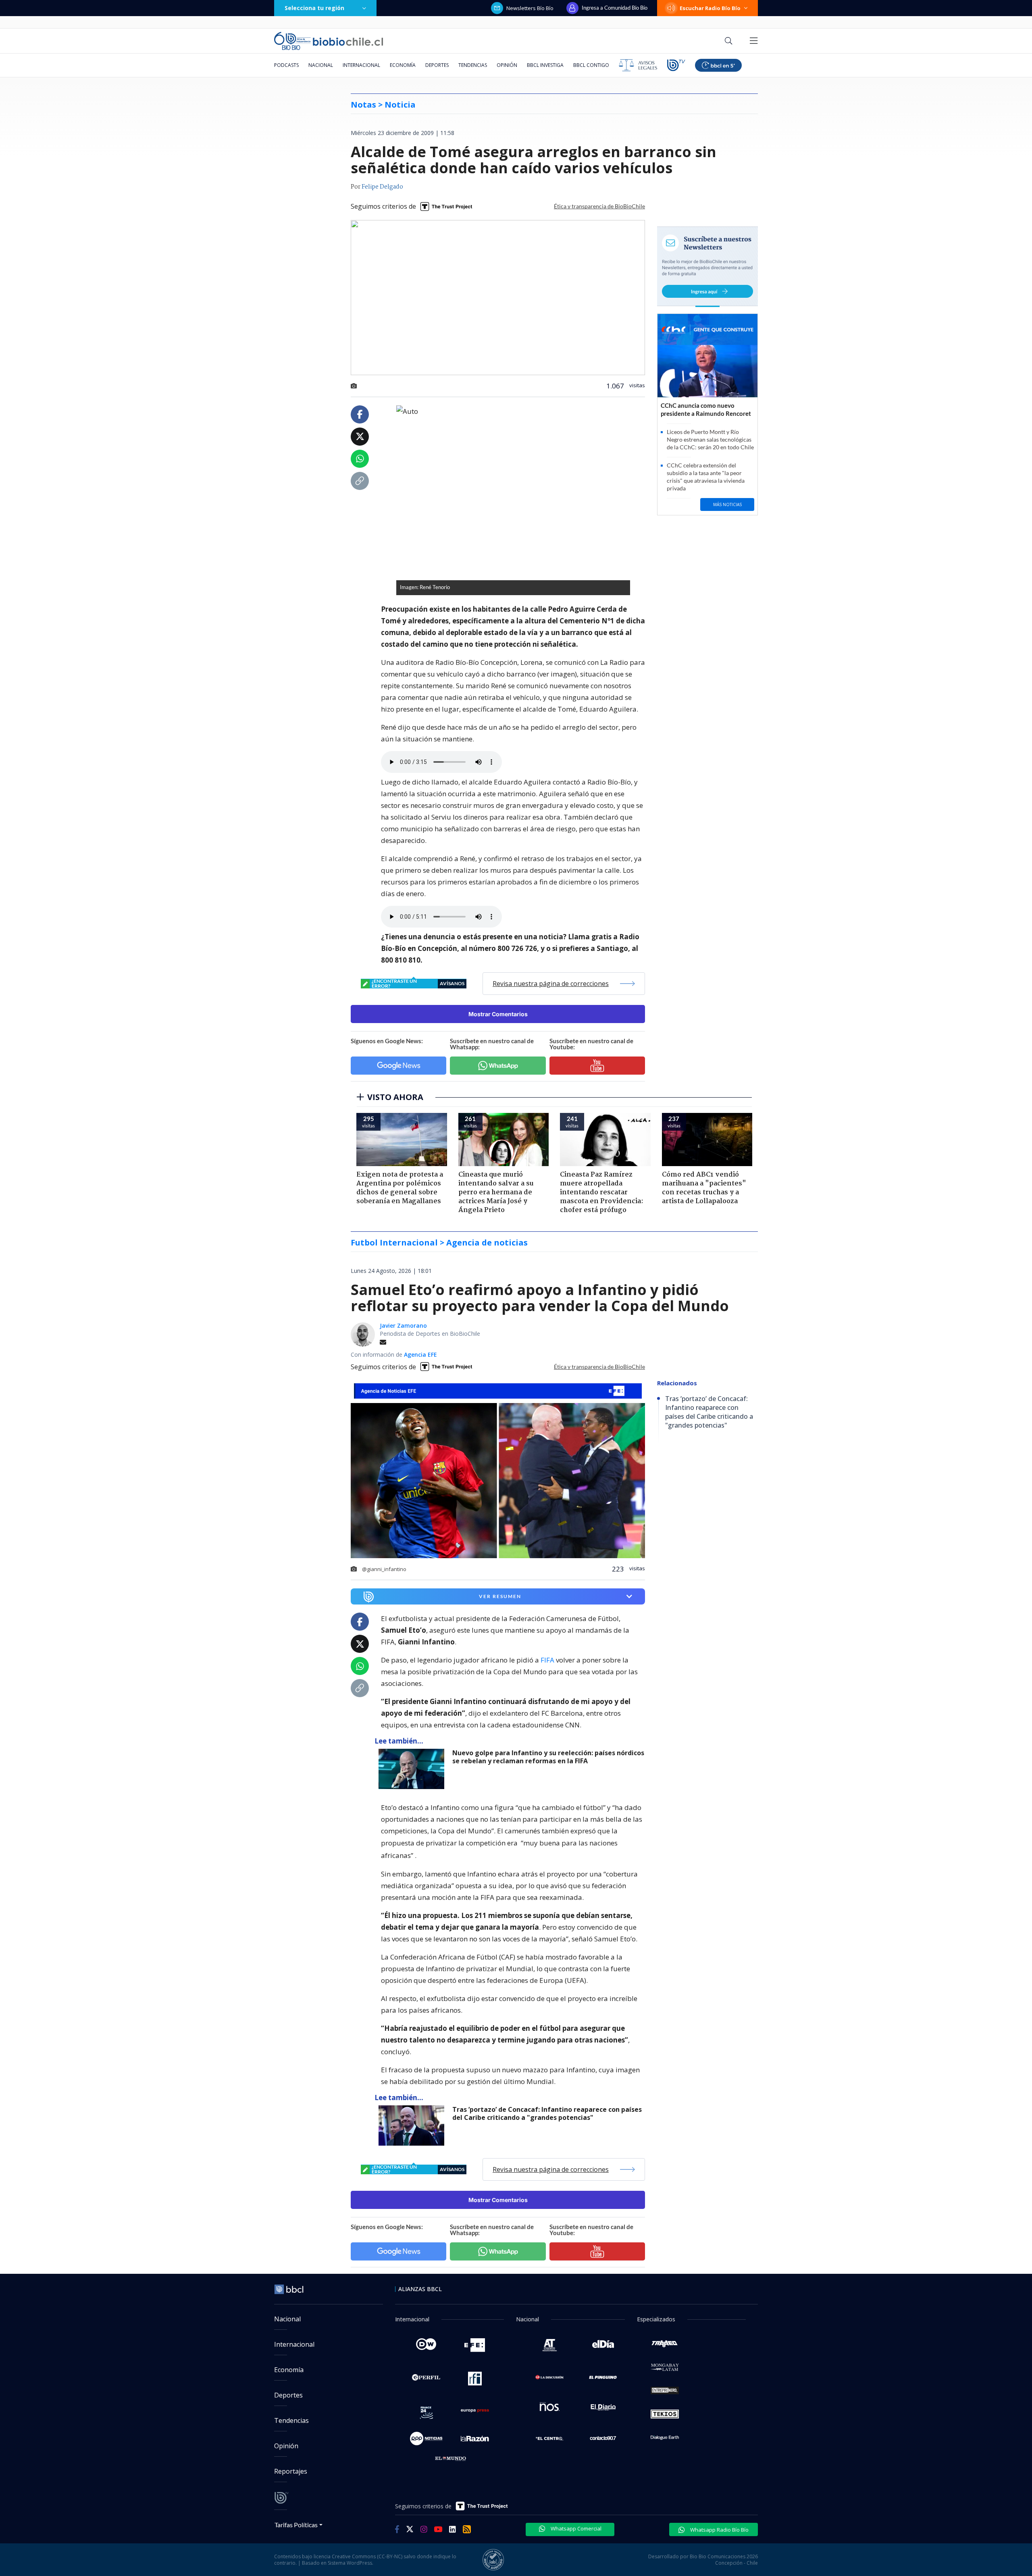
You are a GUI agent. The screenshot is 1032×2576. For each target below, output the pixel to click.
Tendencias (473, 65)
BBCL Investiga (545, 65)
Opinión (507, 65)
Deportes (437, 65)
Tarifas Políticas (296, 2525)
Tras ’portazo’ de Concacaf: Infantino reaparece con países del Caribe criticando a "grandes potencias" (547, 2114)
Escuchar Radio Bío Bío (710, 8)
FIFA (547, 1660)
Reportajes (291, 2471)
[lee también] (413, 1769)
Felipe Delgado (382, 187)
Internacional (361, 65)
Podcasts (286, 65)
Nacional (321, 65)
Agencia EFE (420, 1354)
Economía (403, 65)
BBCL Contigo (591, 65)
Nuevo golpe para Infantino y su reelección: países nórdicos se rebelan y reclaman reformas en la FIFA (548, 1757)
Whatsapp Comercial (575, 2528)
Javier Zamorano (403, 1325)
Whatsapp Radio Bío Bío (719, 2530)
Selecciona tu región (314, 8)
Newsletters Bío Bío (530, 8)
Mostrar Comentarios (498, 1014)
